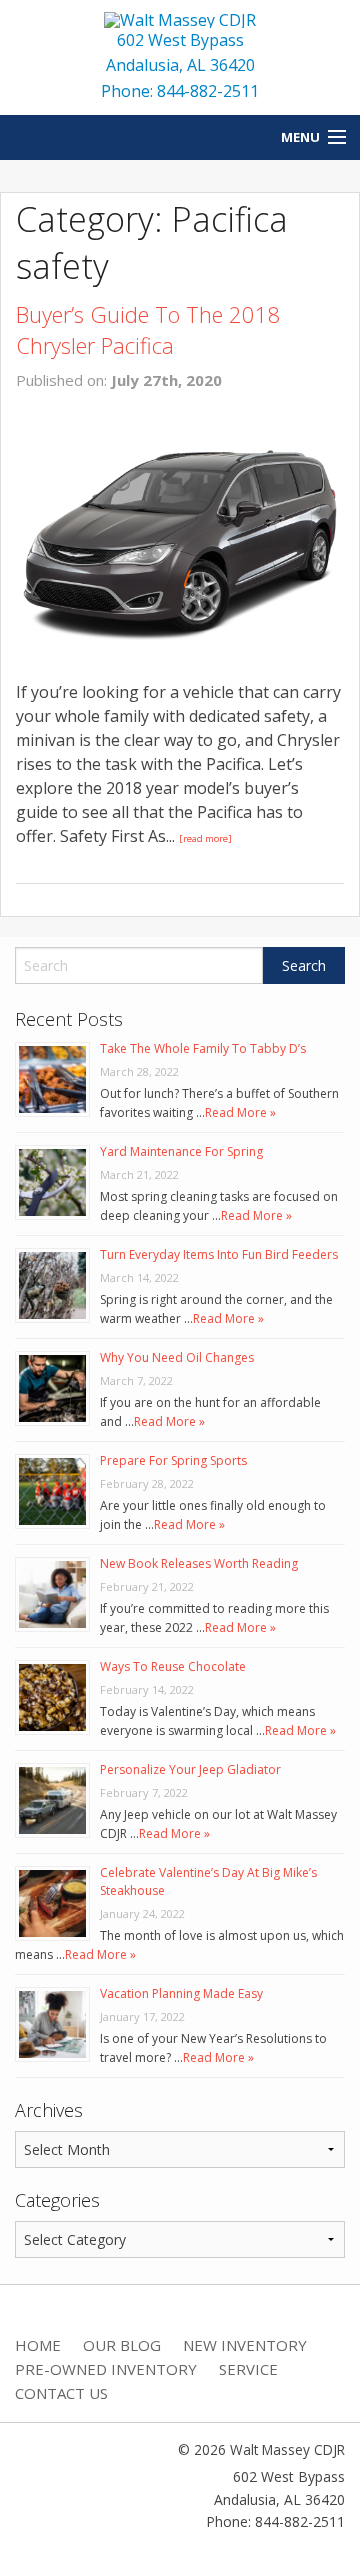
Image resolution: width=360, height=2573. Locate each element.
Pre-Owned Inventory (106, 2369)
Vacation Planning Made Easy (181, 1993)
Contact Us (61, 2393)
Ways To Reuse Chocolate (173, 1666)
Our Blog (122, 2345)
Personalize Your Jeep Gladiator (190, 1769)
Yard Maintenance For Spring (181, 1151)
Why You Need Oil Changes (177, 1357)
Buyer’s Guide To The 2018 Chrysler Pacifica (148, 329)
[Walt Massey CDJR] (180, 18)
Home (38, 2345)
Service (248, 2369)
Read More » (240, 1112)
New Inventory (245, 2345)
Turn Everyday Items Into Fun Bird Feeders (219, 1254)
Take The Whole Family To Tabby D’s (203, 1048)
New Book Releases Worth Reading (199, 1563)
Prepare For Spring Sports (173, 1460)
